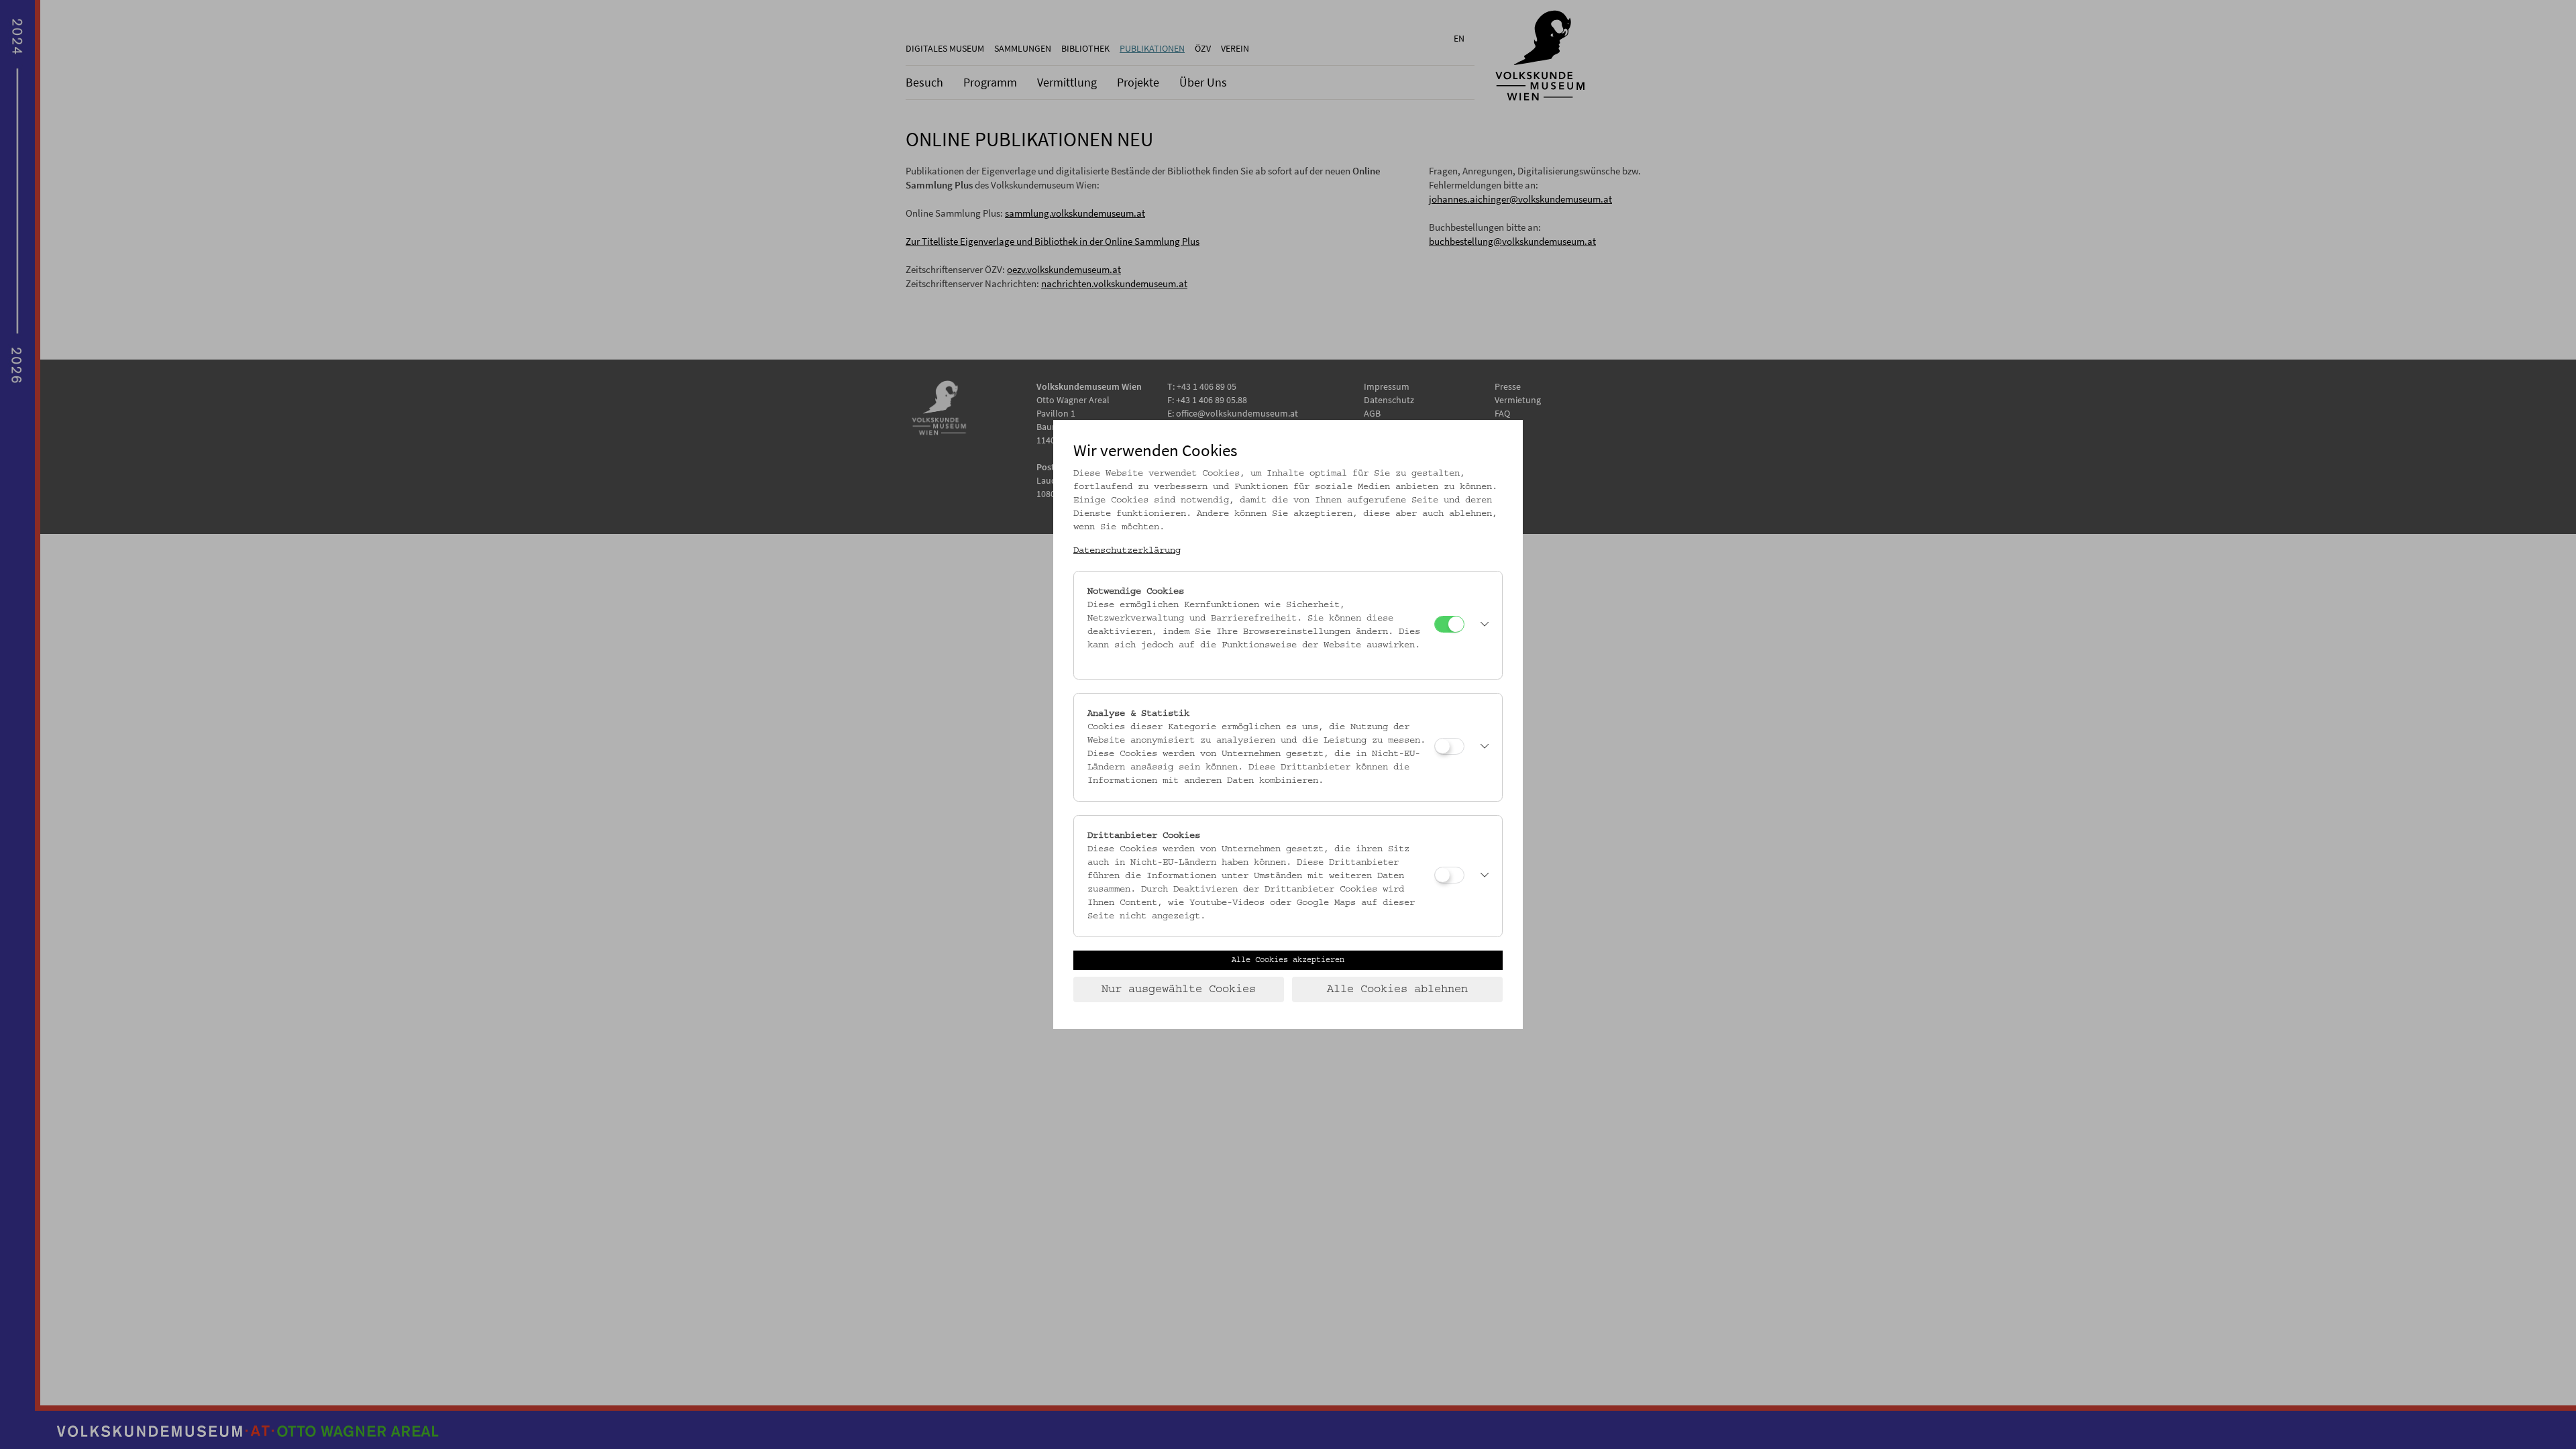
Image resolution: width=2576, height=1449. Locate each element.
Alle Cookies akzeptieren (1288, 960)
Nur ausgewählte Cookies (1179, 989)
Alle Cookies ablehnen (1397, 989)
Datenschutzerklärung (1127, 551)
